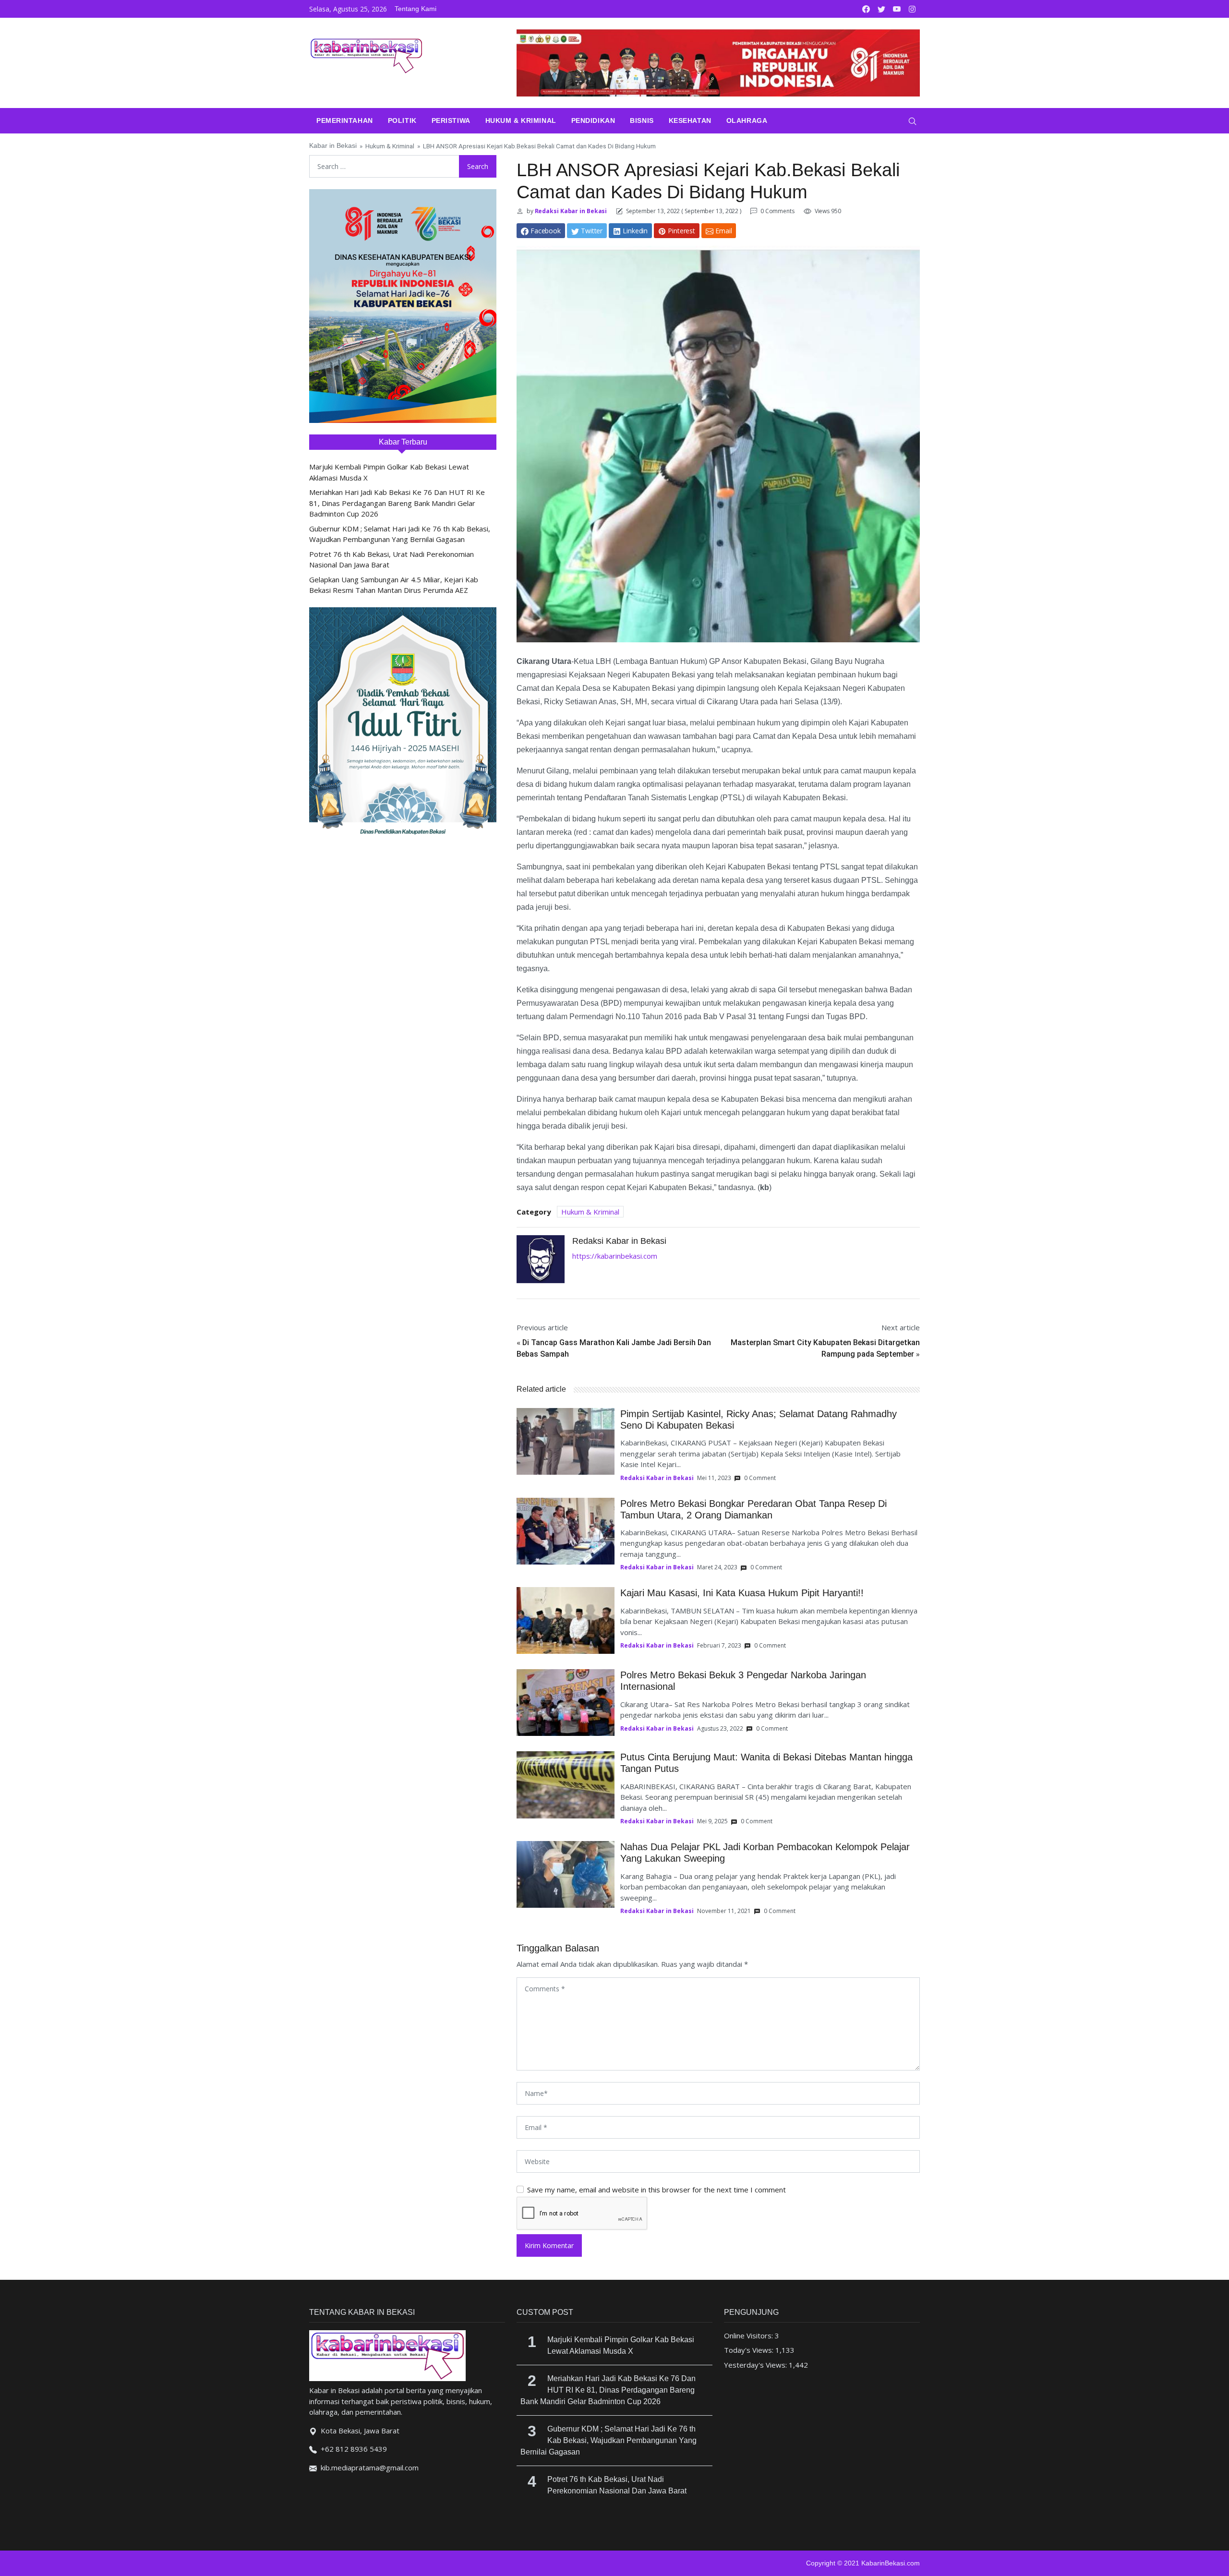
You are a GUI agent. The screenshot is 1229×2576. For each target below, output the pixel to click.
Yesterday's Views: (756, 2365)
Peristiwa (451, 120)
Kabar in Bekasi (333, 146)
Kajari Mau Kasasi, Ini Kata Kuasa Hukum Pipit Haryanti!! (742, 1593)
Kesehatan (690, 120)
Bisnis (642, 120)
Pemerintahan (345, 120)
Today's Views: (750, 2350)
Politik (402, 120)
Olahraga (747, 120)
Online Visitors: (749, 2335)
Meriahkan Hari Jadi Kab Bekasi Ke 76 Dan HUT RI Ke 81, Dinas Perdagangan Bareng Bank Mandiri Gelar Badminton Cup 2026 (397, 503)
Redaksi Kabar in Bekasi (570, 211)
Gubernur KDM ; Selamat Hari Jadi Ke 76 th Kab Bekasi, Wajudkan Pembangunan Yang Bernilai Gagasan (608, 2440)
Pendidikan (593, 120)
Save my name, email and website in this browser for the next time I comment (657, 2190)
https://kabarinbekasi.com (615, 1256)
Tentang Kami (416, 9)
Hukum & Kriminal (521, 120)
